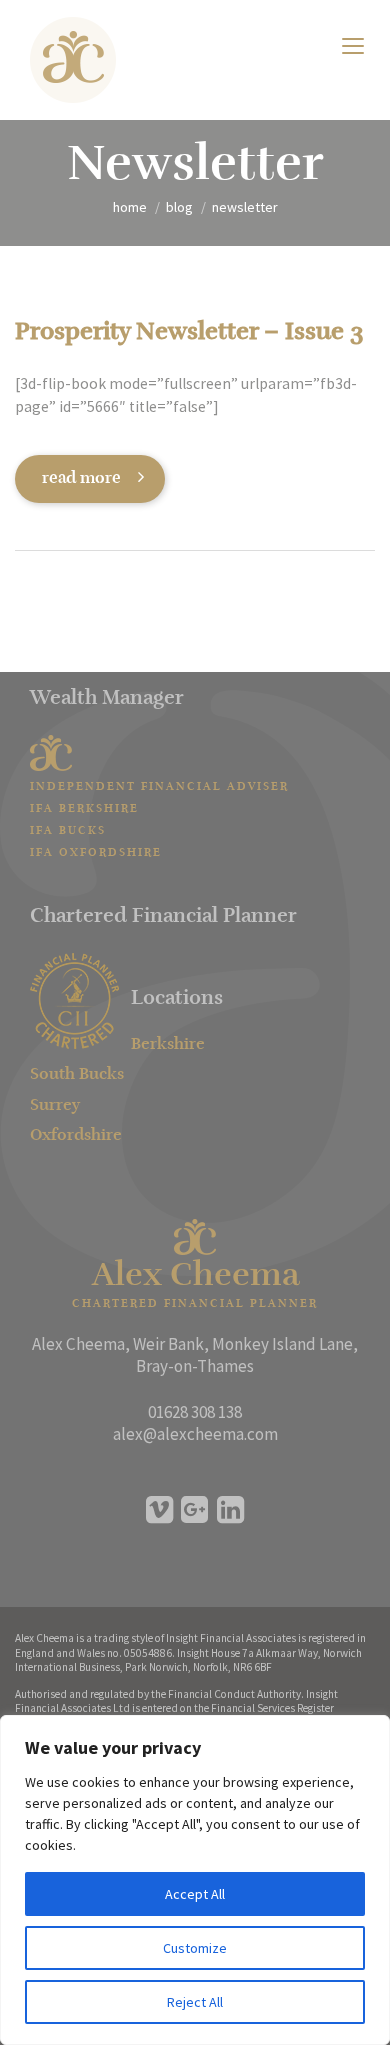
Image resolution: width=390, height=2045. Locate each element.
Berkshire (168, 1045)
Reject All (195, 2002)
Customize (195, 1948)
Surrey (55, 1106)
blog (179, 207)
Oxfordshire (76, 1136)
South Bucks (77, 1075)
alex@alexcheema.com (195, 1434)
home (130, 207)
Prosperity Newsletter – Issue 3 (189, 333)
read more (81, 479)
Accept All (195, 1894)
